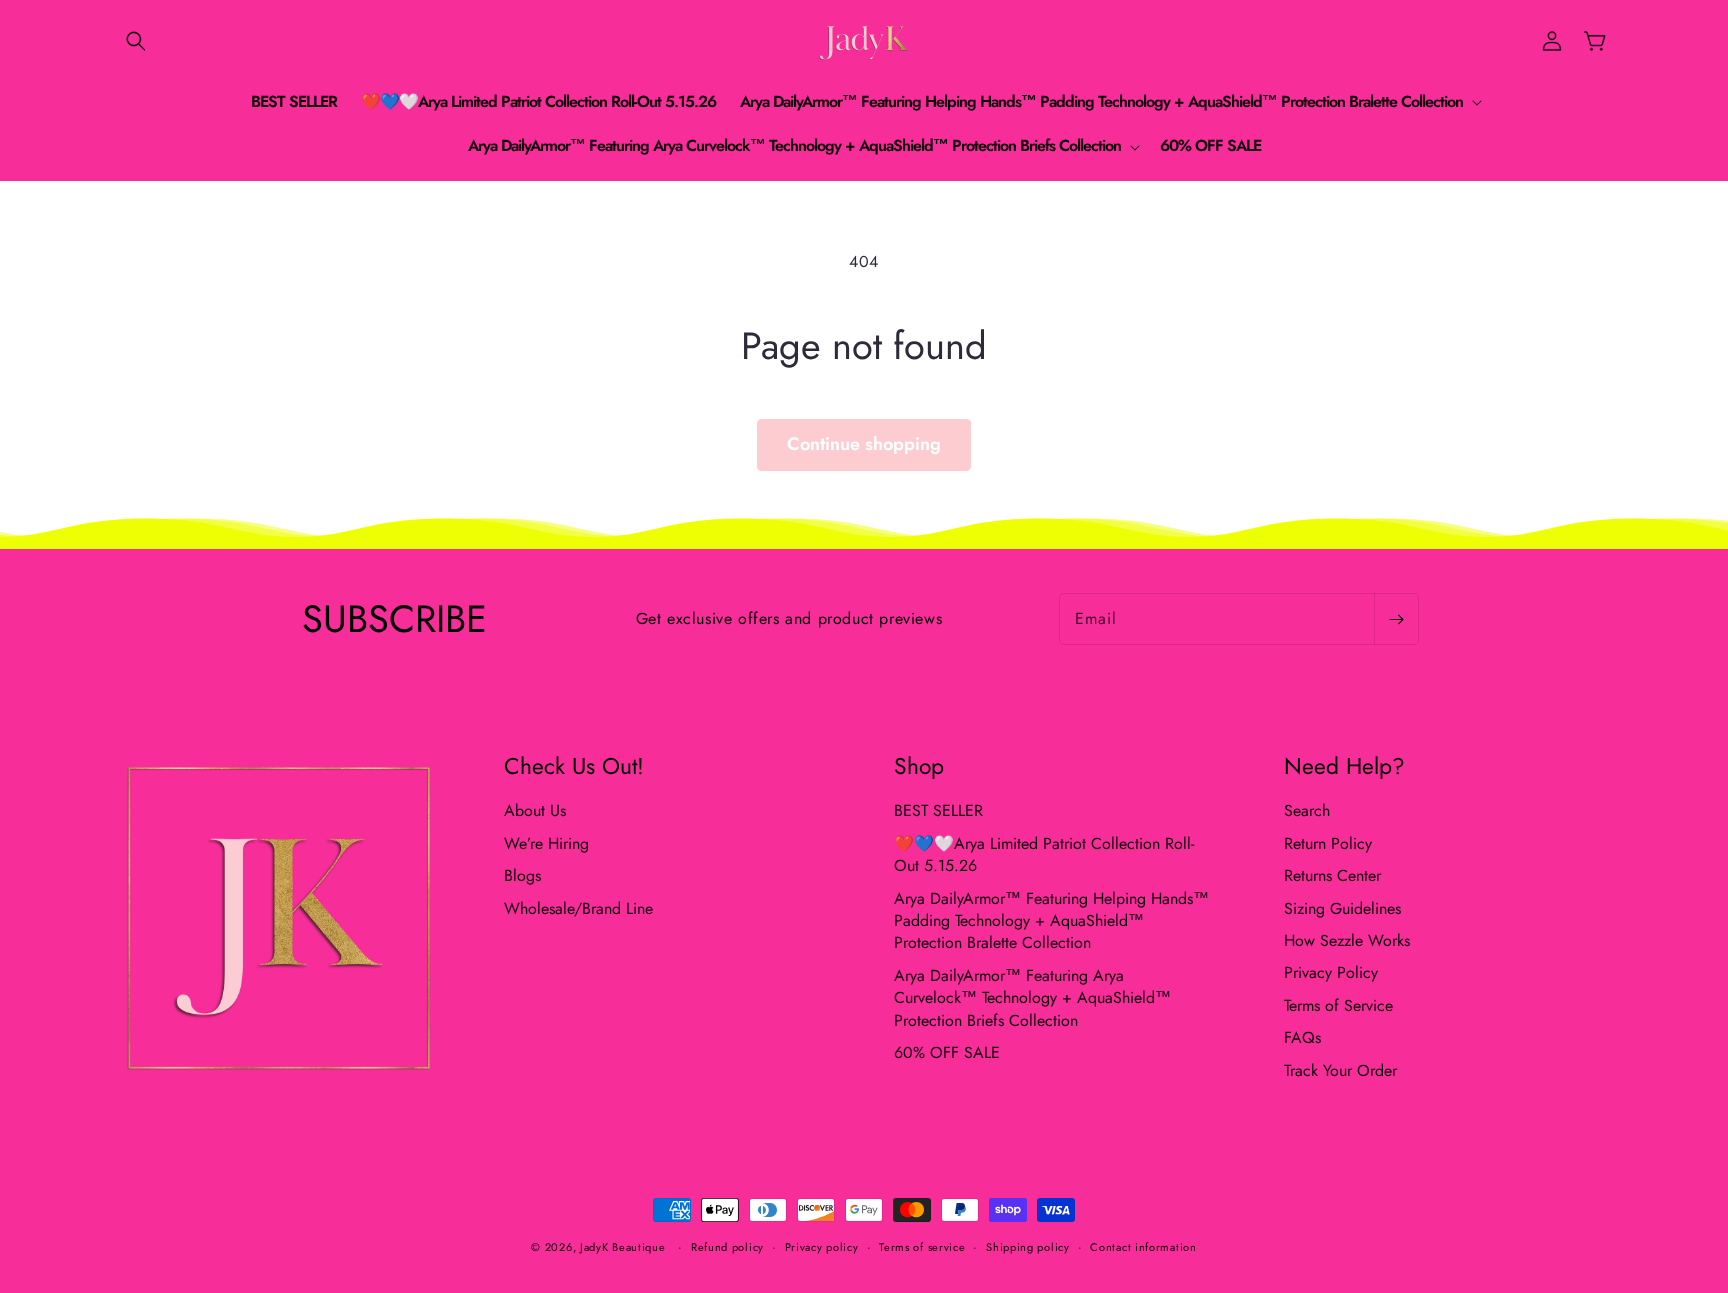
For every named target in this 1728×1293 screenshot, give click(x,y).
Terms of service (922, 1247)
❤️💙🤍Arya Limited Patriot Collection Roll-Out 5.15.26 (1044, 854)
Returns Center (1332, 875)
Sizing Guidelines (1342, 908)
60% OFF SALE (947, 1052)
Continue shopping (864, 444)
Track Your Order (1340, 1070)
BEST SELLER (938, 811)
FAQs (1302, 1037)
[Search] (136, 41)
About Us (535, 811)
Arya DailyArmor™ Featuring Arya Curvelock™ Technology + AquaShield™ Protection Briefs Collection (1032, 998)
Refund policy (727, 1247)
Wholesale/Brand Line (578, 908)
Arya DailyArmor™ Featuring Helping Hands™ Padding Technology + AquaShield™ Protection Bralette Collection (1051, 921)
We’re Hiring (546, 843)
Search (1307, 811)
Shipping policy (1028, 1247)
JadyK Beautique (623, 1247)
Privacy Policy (1331, 972)
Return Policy (1328, 843)
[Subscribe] (1396, 619)
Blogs (522, 875)
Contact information (1143, 1247)
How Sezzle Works (1347, 940)
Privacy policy (822, 1247)
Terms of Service (1338, 1005)
